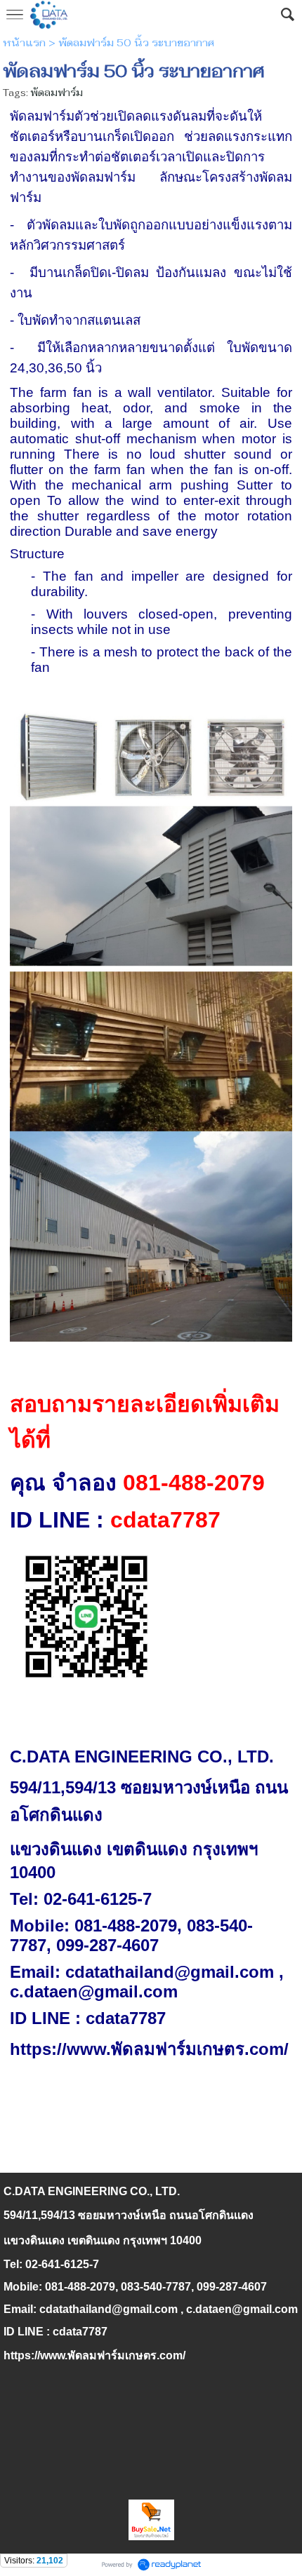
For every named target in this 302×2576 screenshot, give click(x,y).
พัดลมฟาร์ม (57, 93)
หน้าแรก (24, 43)
